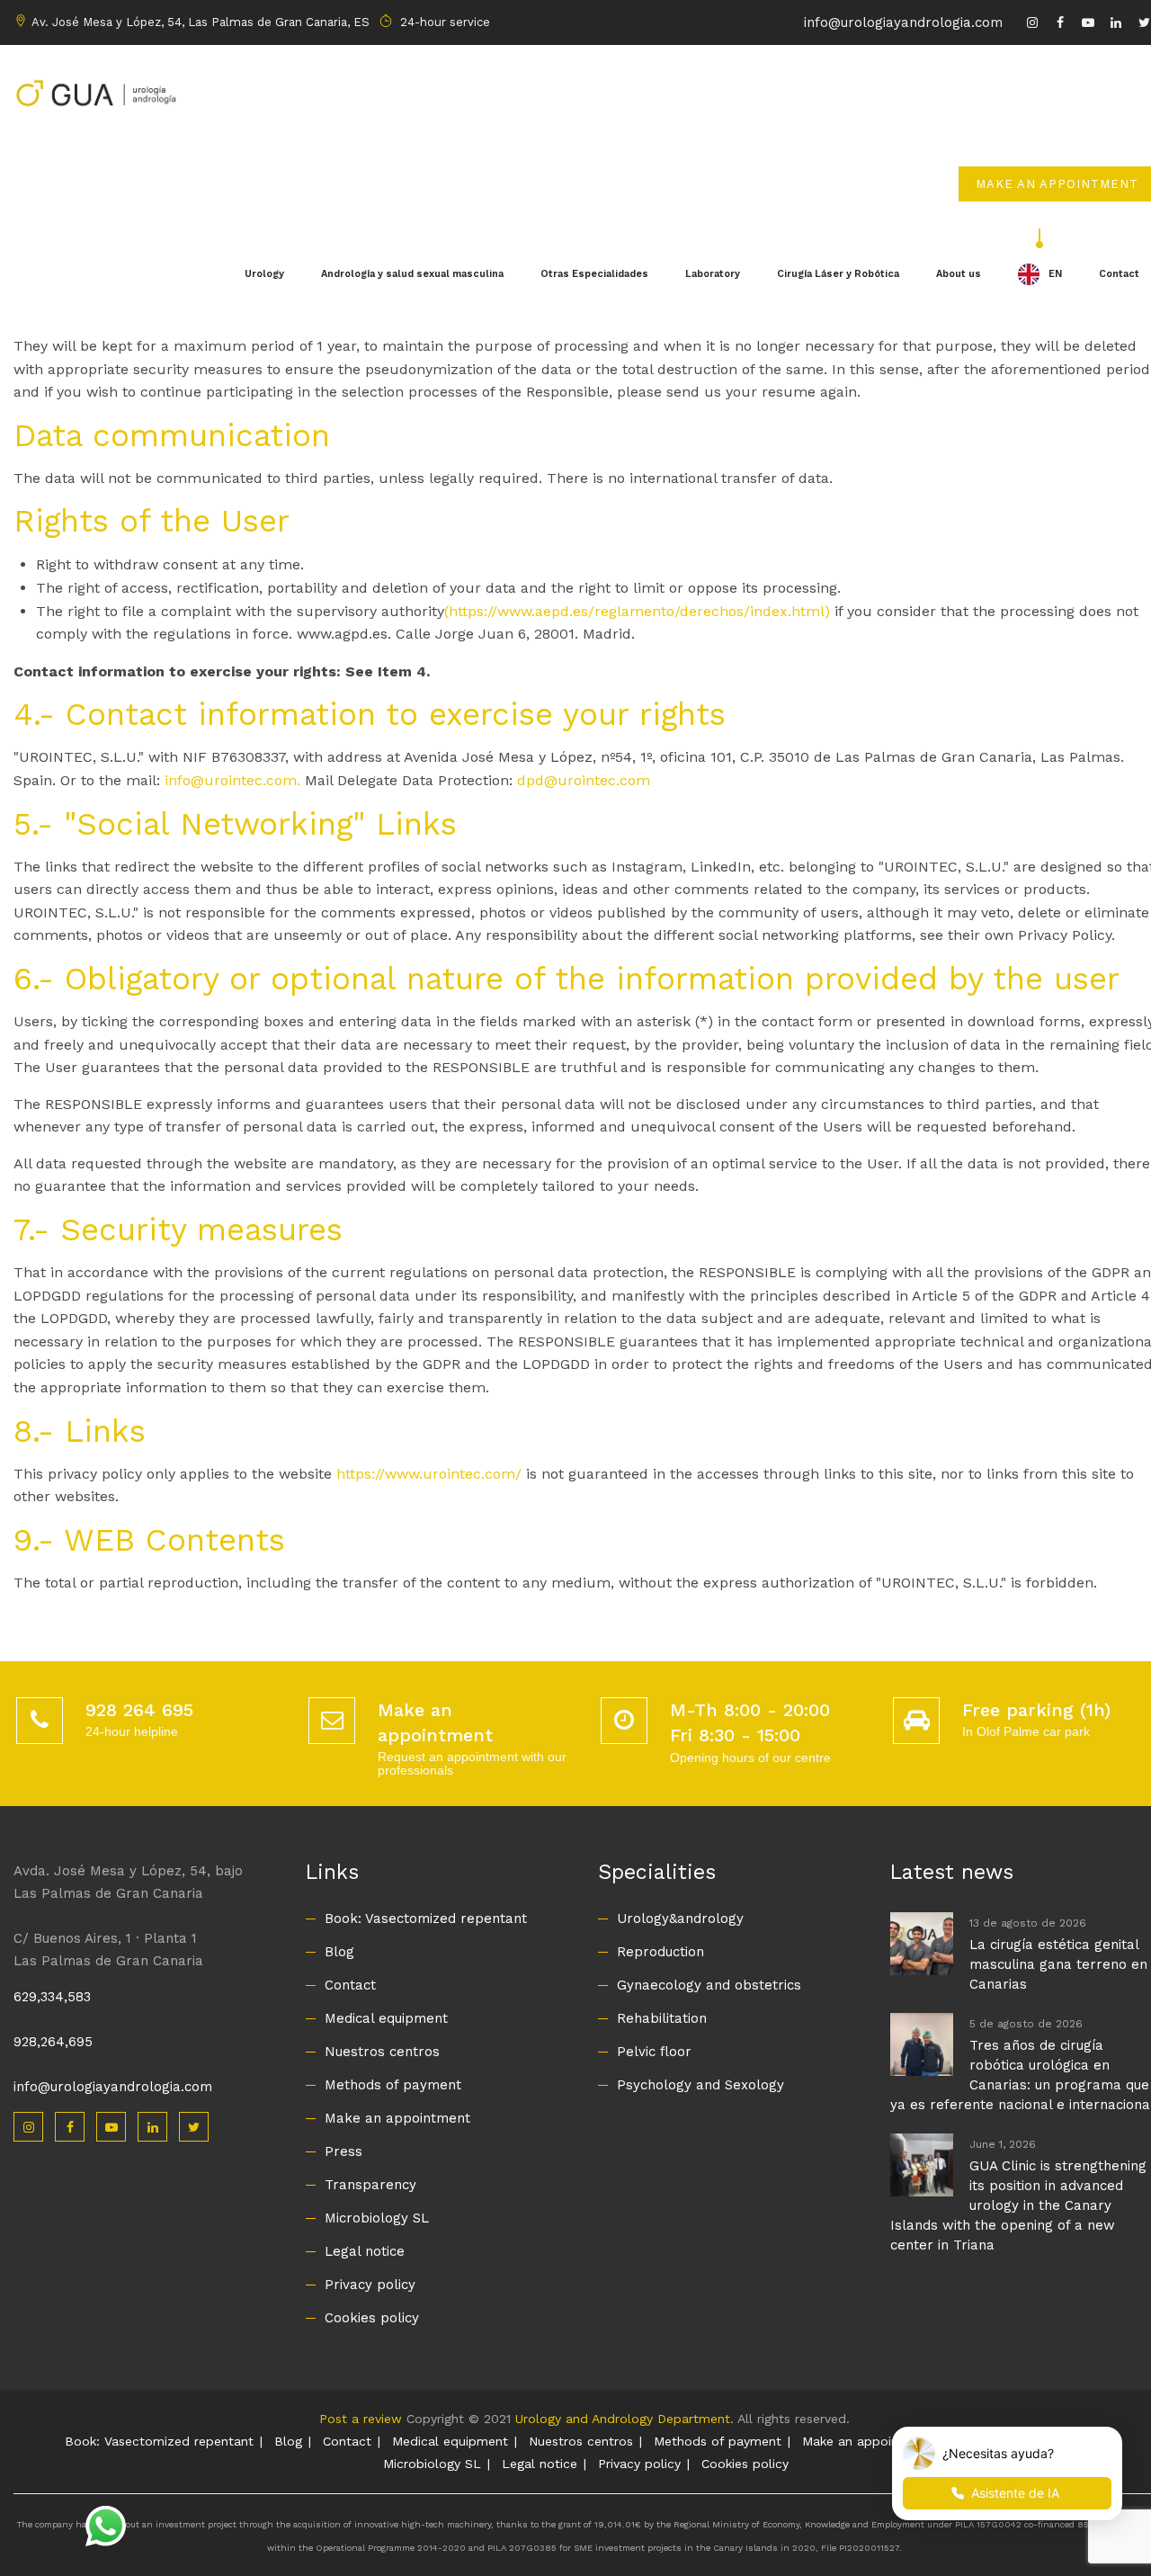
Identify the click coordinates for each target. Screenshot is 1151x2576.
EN (1055, 274)
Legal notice (365, 2251)
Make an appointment (397, 2118)
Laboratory (713, 274)
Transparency (370, 2185)
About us (959, 274)
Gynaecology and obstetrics (709, 1985)
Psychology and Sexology (700, 2085)
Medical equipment (386, 2018)
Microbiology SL (377, 2218)
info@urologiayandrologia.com (903, 22)
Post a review (361, 2419)
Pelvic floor (654, 2052)
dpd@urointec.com (584, 780)
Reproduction (660, 1952)
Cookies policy (372, 2318)
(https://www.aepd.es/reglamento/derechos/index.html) (637, 611)
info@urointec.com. (235, 780)
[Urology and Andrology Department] (95, 91)
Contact (350, 1985)
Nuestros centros (382, 2052)
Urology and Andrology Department (623, 2419)
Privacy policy (370, 2285)
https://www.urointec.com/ (429, 1474)
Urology (264, 274)
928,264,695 (53, 2042)
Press (344, 2151)
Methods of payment (393, 2085)
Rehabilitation (662, 2018)
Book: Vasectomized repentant (426, 1919)
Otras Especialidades (594, 274)
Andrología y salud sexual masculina (412, 274)
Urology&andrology (680, 1919)
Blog (339, 1952)
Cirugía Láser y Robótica (838, 274)
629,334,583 (52, 1997)
